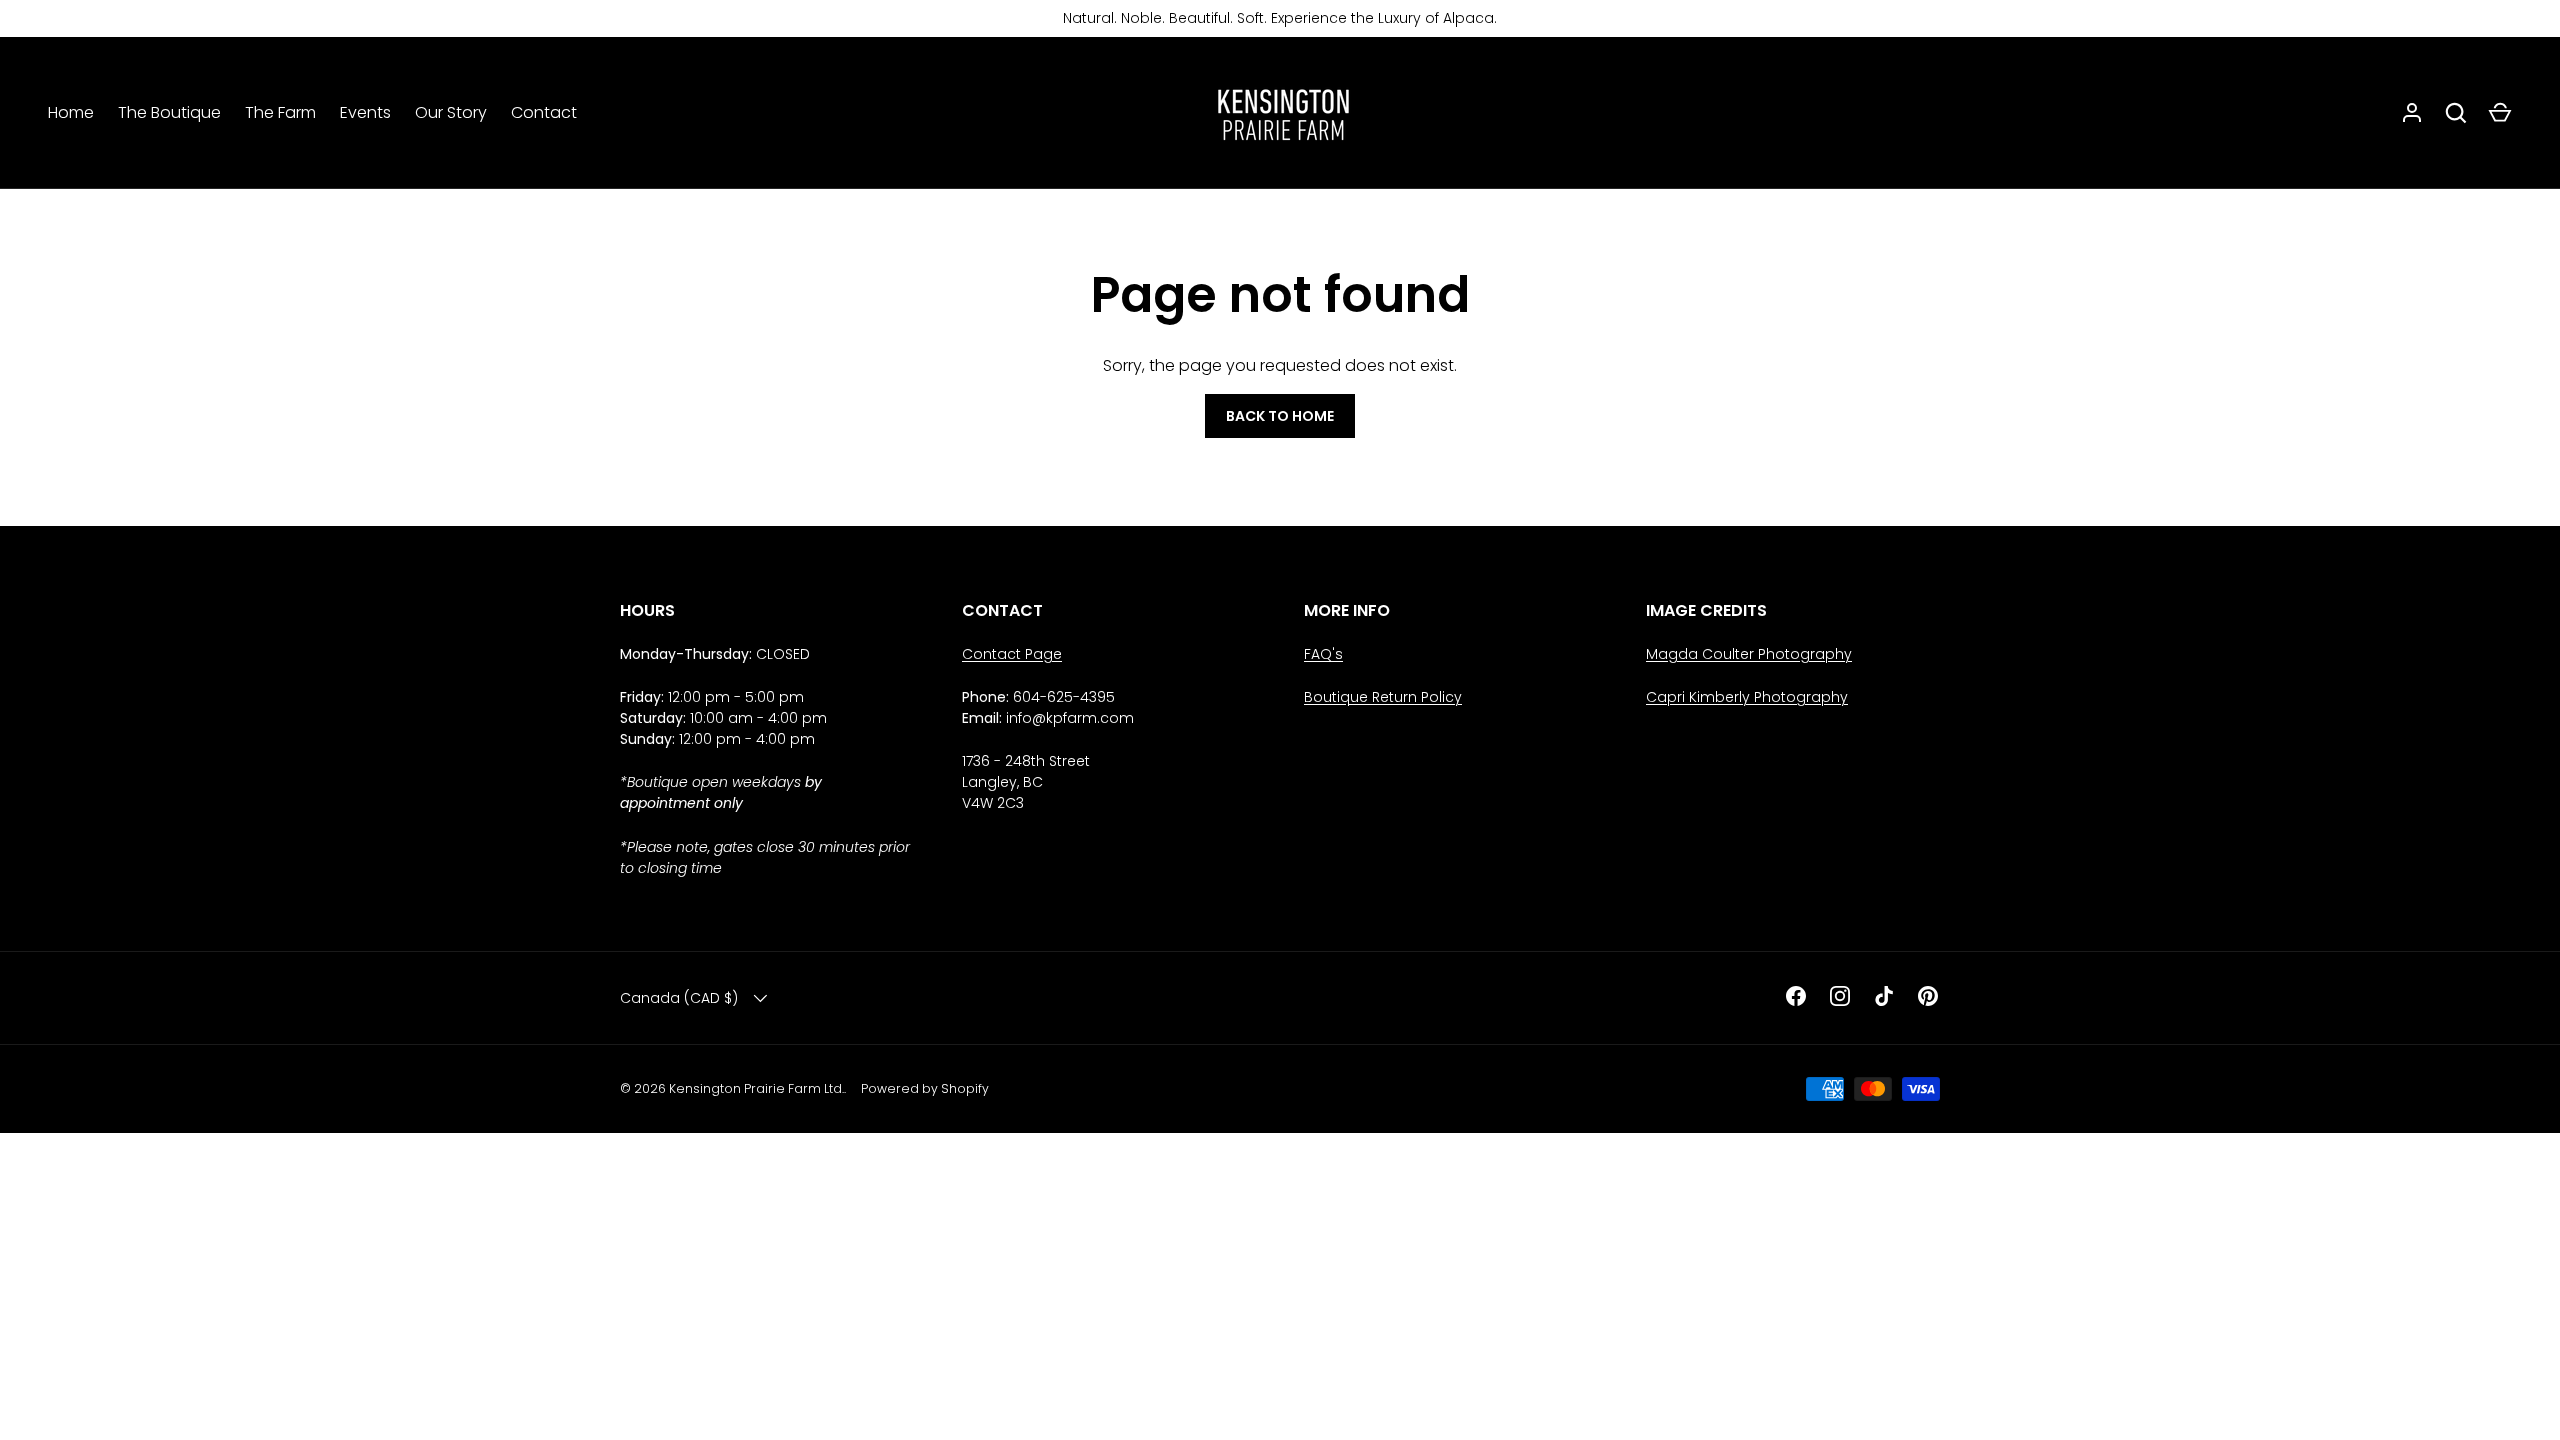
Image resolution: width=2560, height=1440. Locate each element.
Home (71, 112)
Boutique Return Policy (1383, 697)
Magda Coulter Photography (1749, 654)
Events (365, 112)
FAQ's (1323, 654)
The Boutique (169, 112)
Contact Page (1012, 654)
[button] (2500, 113)
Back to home (1280, 416)
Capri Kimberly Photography (1747, 697)
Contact (544, 112)
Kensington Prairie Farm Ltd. (756, 1088)
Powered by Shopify (925, 1088)
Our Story (451, 112)
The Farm (280, 112)
